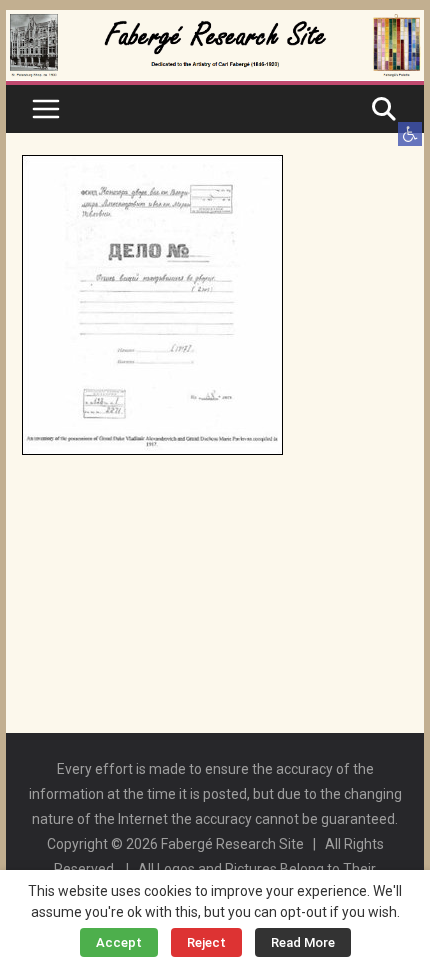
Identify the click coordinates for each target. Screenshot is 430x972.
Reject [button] (206, 942)
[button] (410, 134)
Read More (303, 942)
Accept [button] (119, 942)
